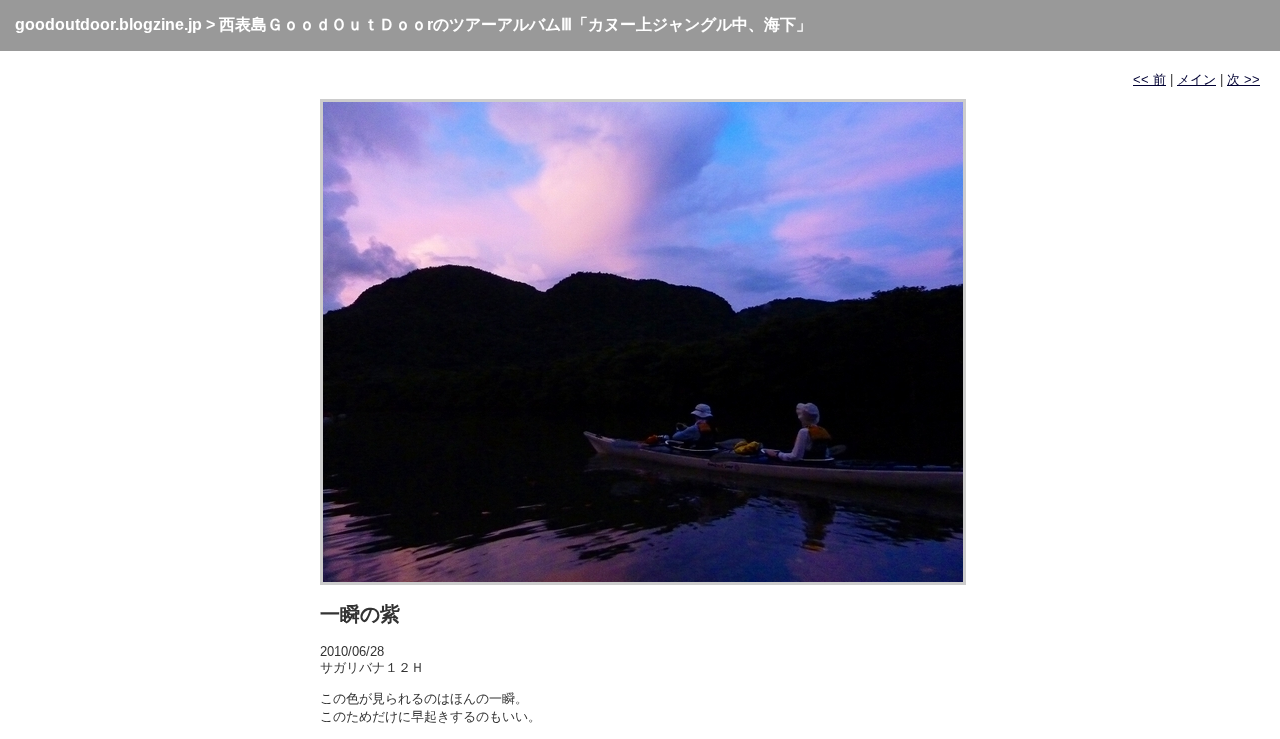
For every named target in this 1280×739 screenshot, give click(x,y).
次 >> (1243, 79)
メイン (1196, 79)
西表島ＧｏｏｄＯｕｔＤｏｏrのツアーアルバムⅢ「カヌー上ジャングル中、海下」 (515, 24)
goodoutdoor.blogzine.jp (108, 24)
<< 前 (1149, 79)
